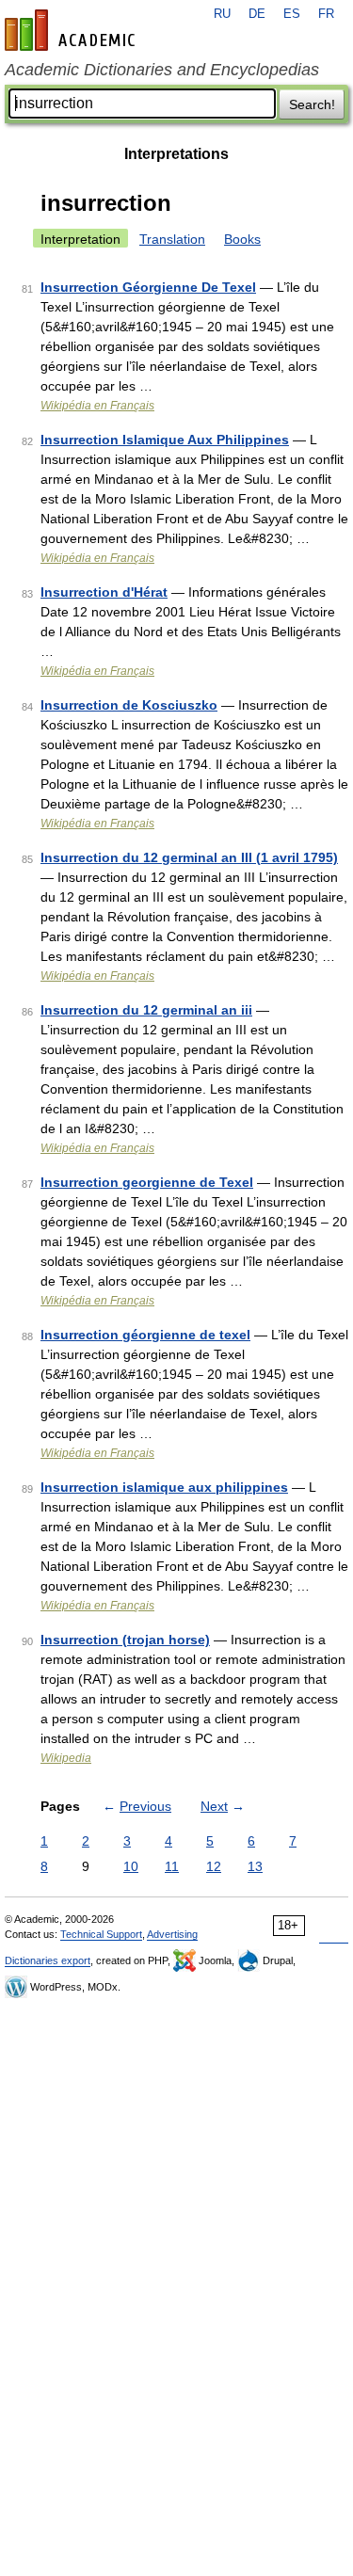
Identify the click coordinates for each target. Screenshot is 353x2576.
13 (255, 1866)
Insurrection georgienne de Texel (147, 1182)
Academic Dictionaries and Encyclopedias (162, 70)
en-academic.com (72, 30)
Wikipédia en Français (97, 406)
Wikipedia (66, 1758)
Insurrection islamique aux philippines (164, 1487)
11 (172, 1866)
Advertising (172, 1934)
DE (257, 14)
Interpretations (176, 154)
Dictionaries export (48, 1960)
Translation (172, 239)
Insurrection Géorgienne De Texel (148, 287)
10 (131, 1866)
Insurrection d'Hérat (104, 592)
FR (326, 14)
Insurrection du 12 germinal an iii (146, 1010)
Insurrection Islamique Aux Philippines (165, 440)
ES (292, 14)
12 (214, 1866)
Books (242, 239)
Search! (312, 104)
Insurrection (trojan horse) (125, 1640)
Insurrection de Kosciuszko (129, 705)
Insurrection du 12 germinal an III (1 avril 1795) (189, 857)
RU (222, 14)
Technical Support (101, 1934)
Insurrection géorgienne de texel (145, 1335)
